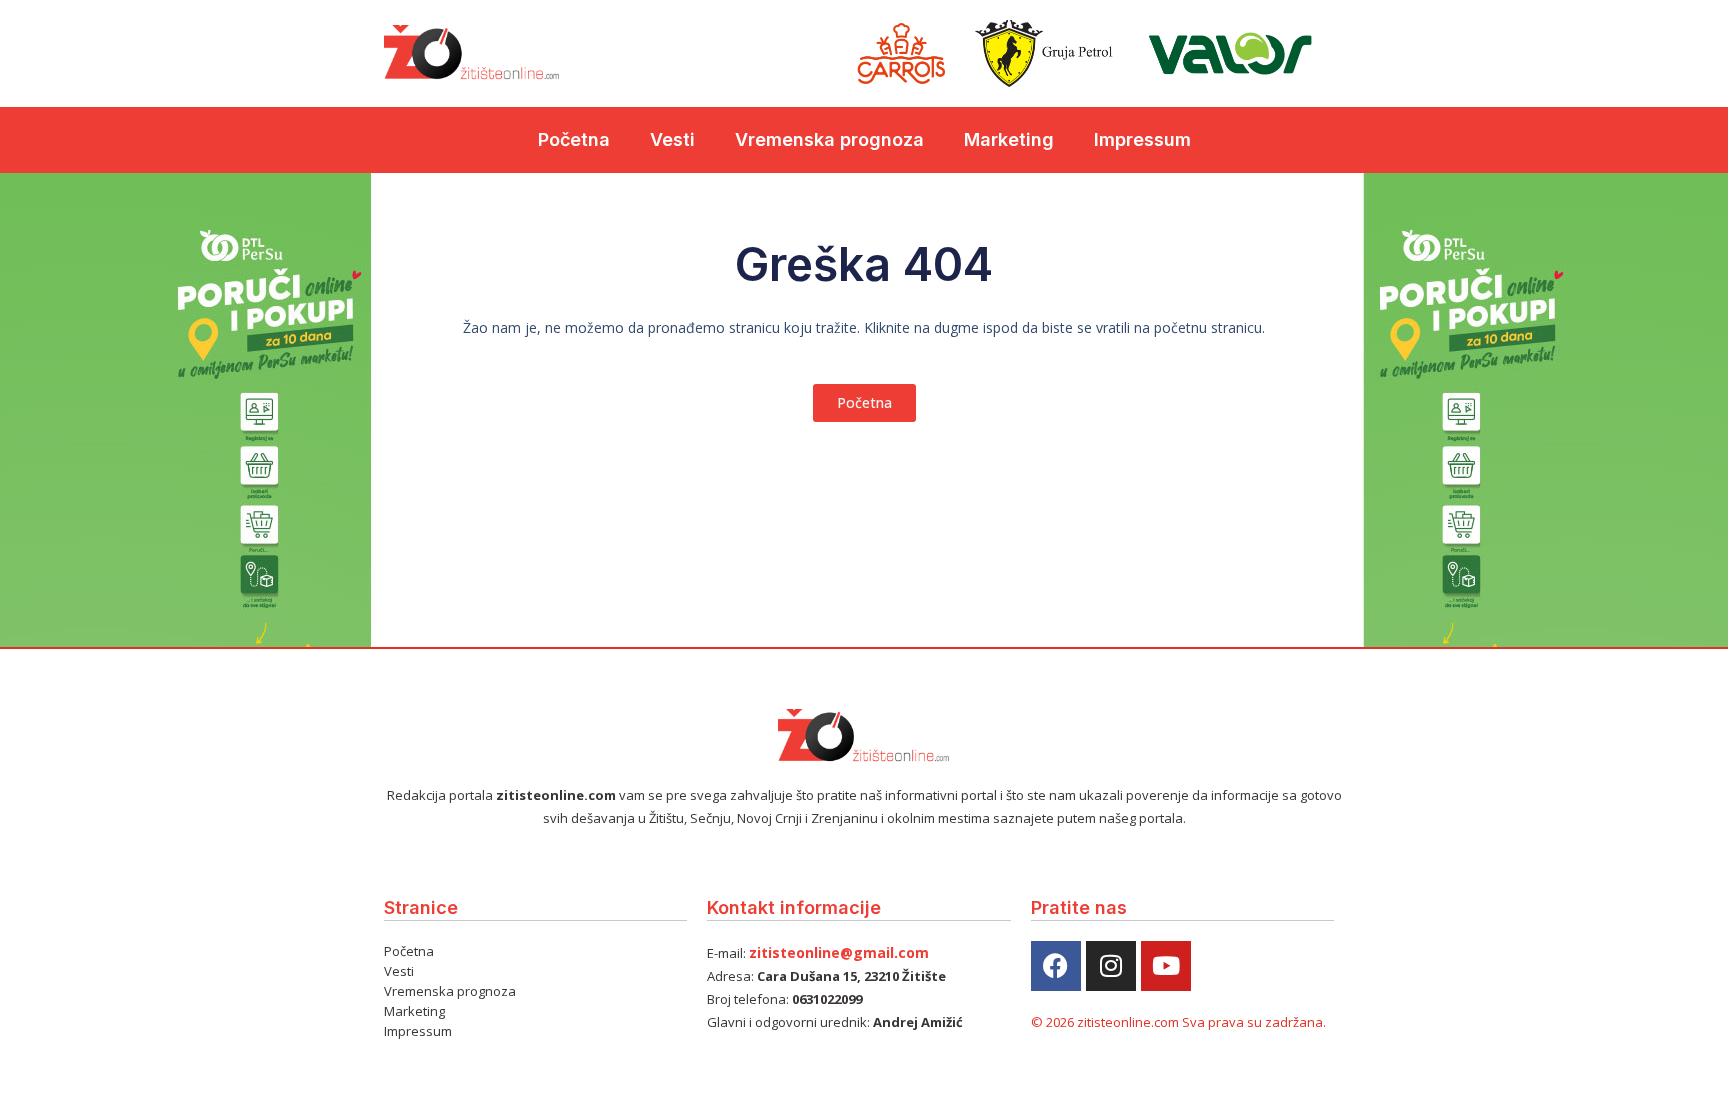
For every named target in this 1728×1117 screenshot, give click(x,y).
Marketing (1009, 139)
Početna (574, 139)
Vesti (672, 139)
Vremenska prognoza (829, 139)
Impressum (1142, 139)
